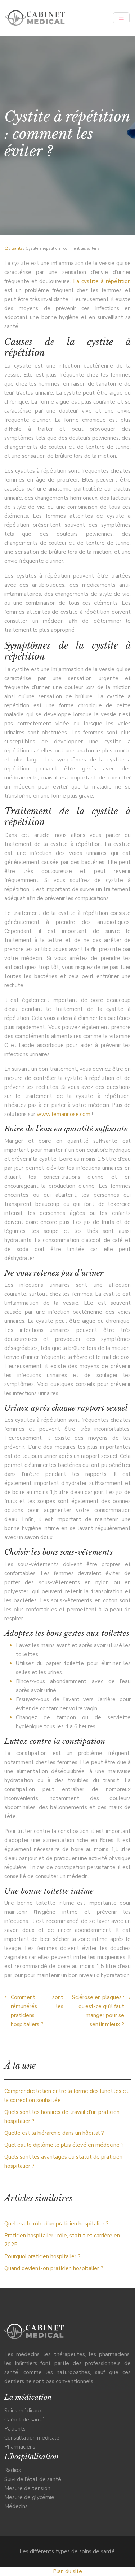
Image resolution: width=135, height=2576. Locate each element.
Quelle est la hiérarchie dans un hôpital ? (54, 2133)
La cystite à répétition (102, 281)
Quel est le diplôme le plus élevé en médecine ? (64, 2145)
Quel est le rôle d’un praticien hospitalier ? (57, 2224)
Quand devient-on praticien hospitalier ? (54, 2268)
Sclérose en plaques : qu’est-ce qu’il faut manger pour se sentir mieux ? (98, 2011)
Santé (17, 249)
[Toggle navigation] (121, 18)
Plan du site (67, 2571)
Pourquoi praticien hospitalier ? (42, 2256)
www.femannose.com (64, 1114)
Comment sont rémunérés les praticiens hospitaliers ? (37, 2011)
